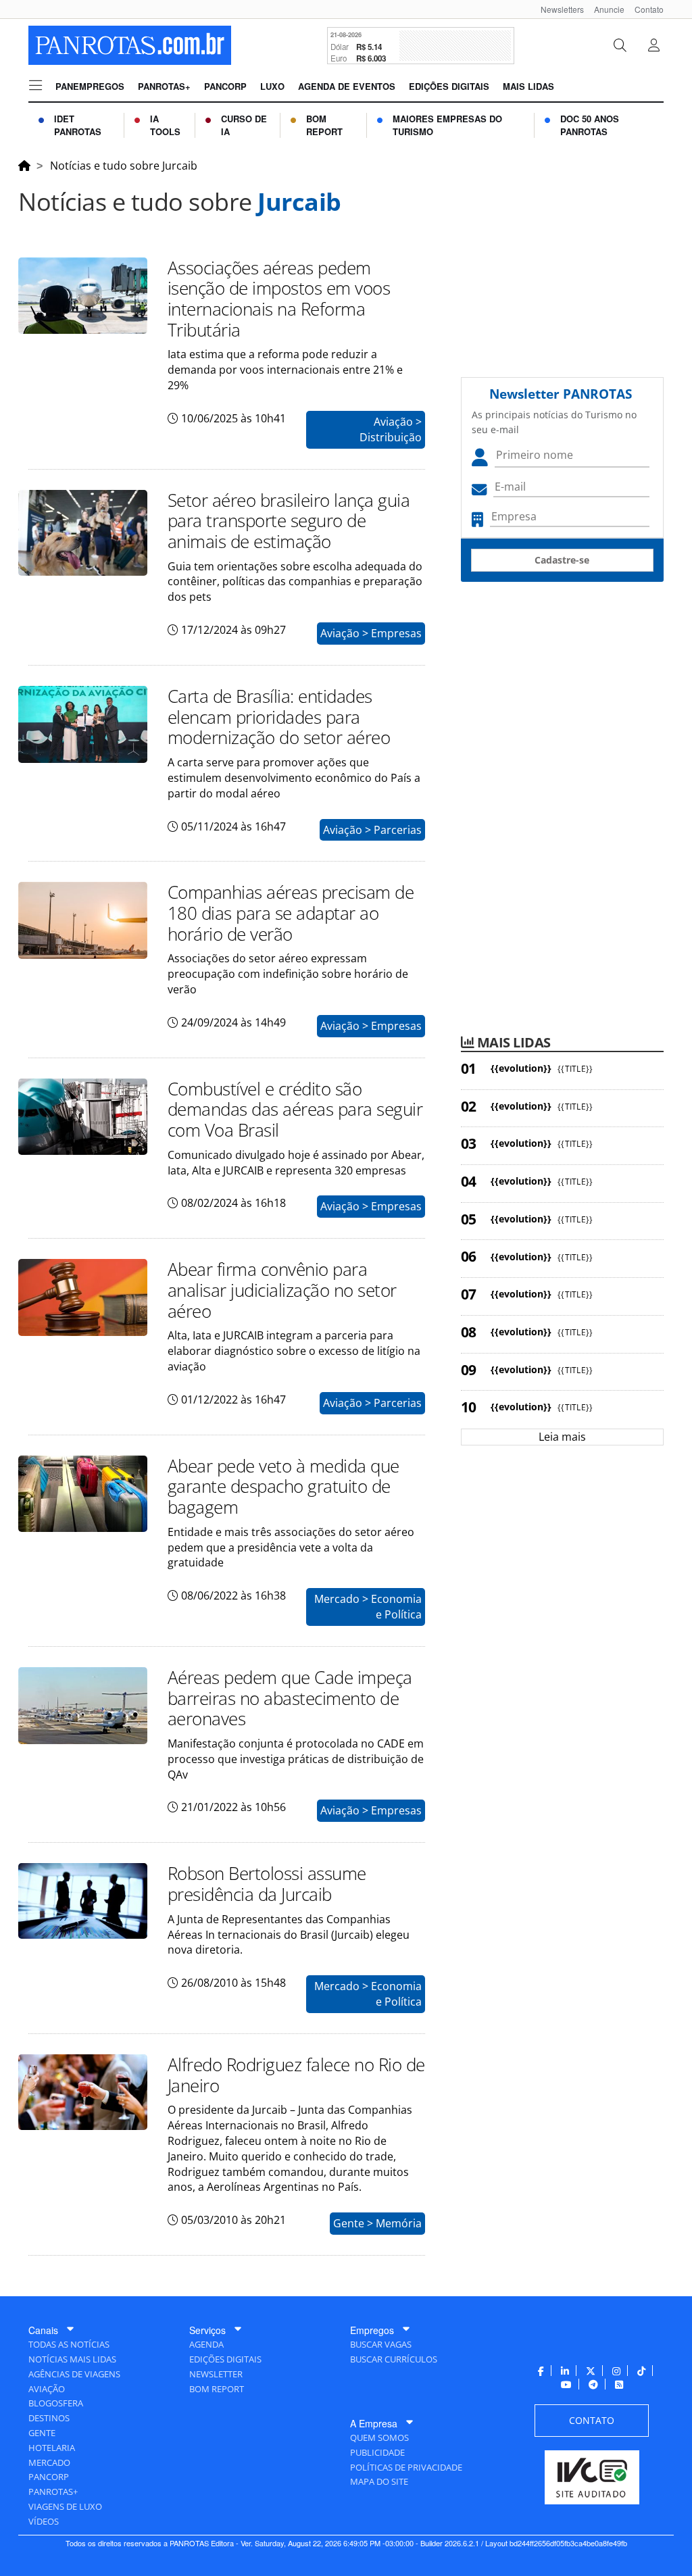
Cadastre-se (562, 560)
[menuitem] (557, 9)
